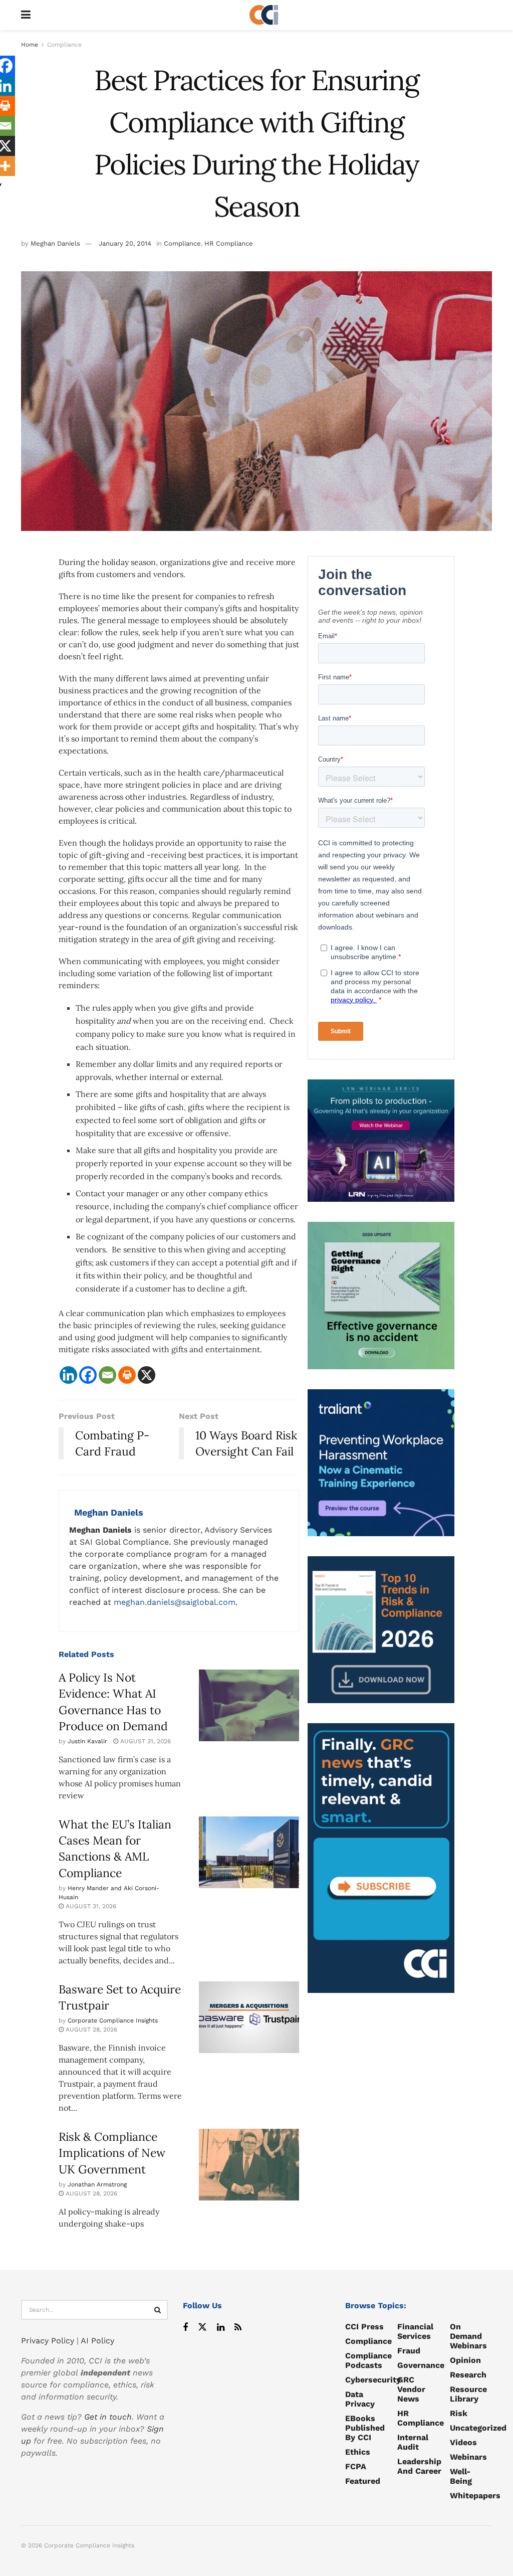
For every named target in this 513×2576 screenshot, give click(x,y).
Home (30, 45)
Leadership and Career (419, 2466)
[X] (147, 1375)
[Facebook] (88, 1375)
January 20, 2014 (125, 243)
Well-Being (461, 2476)
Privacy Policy (48, 2341)
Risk (459, 2413)
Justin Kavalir (87, 1741)
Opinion (465, 2360)
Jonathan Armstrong (97, 2184)
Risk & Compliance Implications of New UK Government (112, 2153)
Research (468, 2375)
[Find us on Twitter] (202, 2328)
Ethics (358, 2452)
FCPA (356, 2466)
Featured (363, 2481)
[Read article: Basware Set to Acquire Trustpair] (249, 2017)
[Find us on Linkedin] (221, 2328)
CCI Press (364, 2327)
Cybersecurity (373, 2380)
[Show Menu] (26, 15)
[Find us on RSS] (238, 2328)
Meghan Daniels (55, 243)
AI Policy (97, 2341)
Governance (421, 2365)
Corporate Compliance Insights (113, 2020)
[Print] (127, 1375)
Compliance (64, 45)
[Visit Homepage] (264, 15)
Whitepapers (475, 2496)
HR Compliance (229, 243)
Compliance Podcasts (368, 2360)
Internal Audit (413, 2442)
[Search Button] (158, 2310)
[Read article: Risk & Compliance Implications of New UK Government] (249, 2165)
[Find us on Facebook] (185, 2328)
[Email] (107, 1375)
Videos (463, 2442)
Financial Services (415, 2331)
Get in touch (108, 2417)
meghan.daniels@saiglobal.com (175, 1602)
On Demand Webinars (468, 2336)
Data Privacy (360, 2399)
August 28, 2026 (90, 2030)
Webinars (468, 2457)
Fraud (409, 2351)
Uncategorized (478, 2428)
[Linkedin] (68, 1375)
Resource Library (468, 2394)
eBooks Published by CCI (365, 2428)
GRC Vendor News (411, 2389)
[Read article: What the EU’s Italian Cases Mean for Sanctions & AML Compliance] (249, 1852)
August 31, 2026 (145, 1741)
